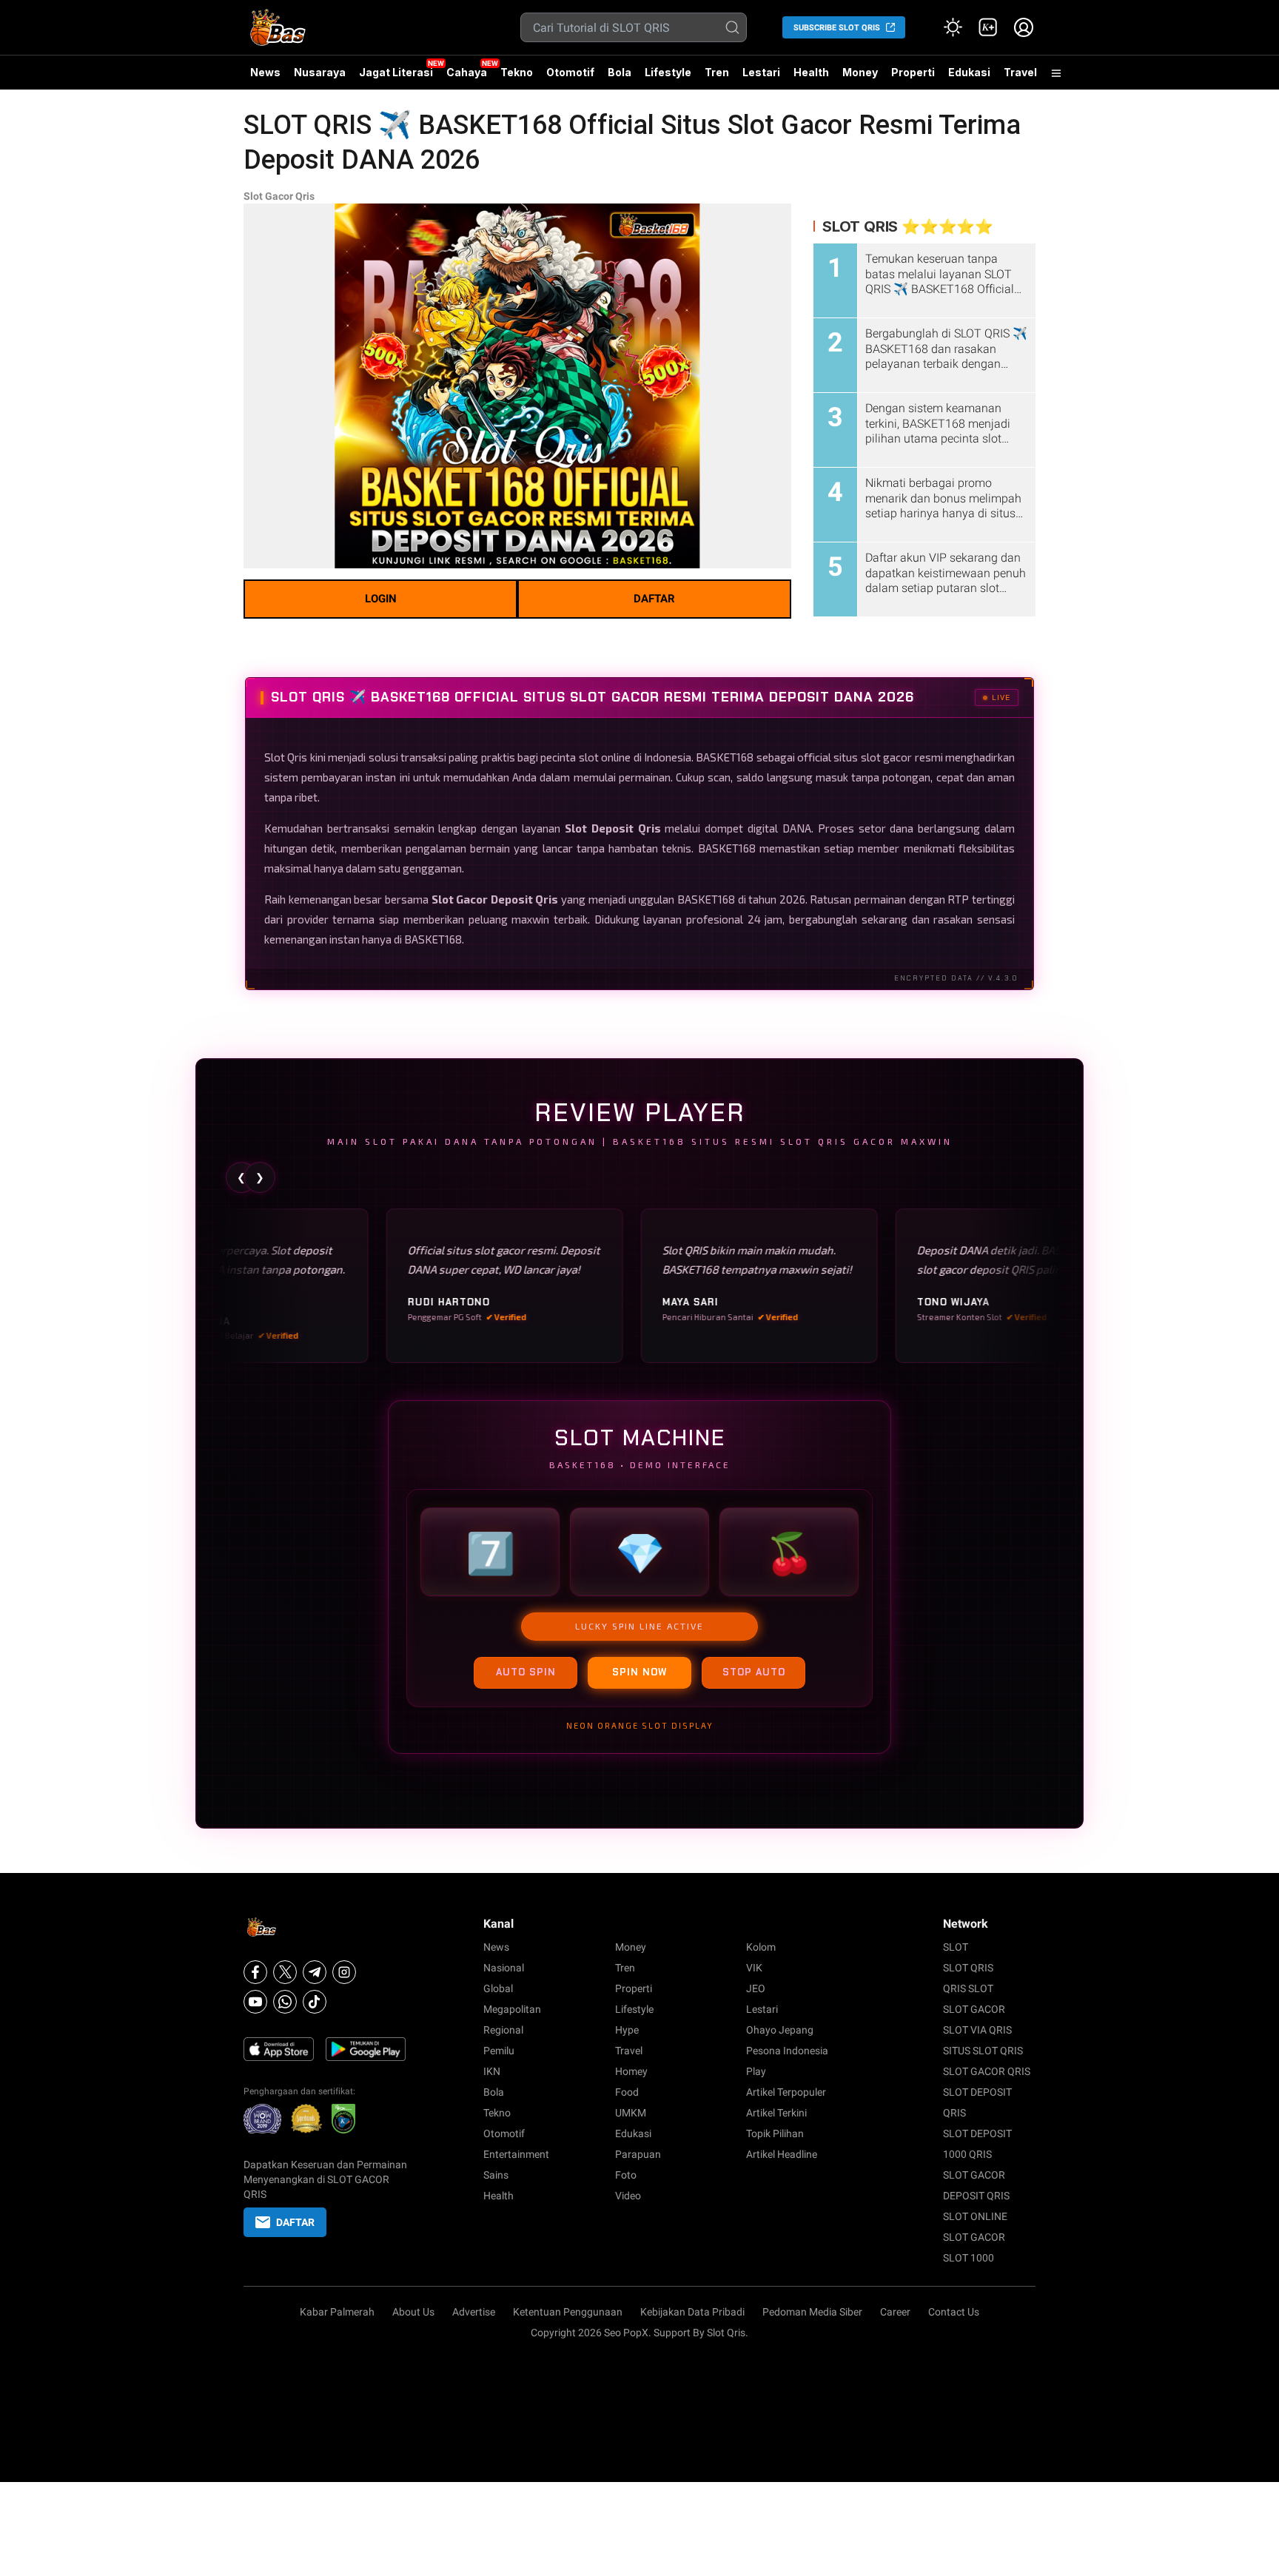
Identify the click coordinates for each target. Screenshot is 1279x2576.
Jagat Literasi (396, 72)
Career (895, 2312)
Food (627, 2092)
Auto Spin (526, 1672)
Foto (626, 2175)
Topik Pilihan (775, 2133)
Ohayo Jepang (780, 2030)
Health (811, 72)
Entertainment (516, 2154)
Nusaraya (320, 72)
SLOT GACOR (974, 2009)
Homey (631, 2071)
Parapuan (638, 2154)
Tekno (517, 72)
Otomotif (570, 72)
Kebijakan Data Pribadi (692, 2312)
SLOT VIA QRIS (977, 2030)
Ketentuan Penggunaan (568, 2312)
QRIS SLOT (968, 1988)
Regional (503, 2030)
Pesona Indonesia (787, 2051)
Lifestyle (668, 72)
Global (498, 1988)
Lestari (761, 78)
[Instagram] (344, 1972)
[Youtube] (255, 2002)
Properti (913, 72)
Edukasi (969, 72)
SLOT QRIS (968, 1968)
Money (860, 72)
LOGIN (381, 599)
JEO (756, 1988)
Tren (717, 72)
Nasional (504, 1968)
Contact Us (954, 2312)
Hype (627, 2030)
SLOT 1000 (969, 2258)
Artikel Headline (782, 2154)
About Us (413, 2312)
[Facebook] (255, 1972)
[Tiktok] (315, 2002)
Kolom (761, 1947)
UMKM (631, 2113)
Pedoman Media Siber (812, 2312)
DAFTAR (654, 599)
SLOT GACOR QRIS (987, 2071)
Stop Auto (754, 1672)
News (265, 72)
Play (756, 2071)
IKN (492, 2071)
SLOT (956, 1947)
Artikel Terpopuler (786, 2092)
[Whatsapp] (285, 2002)
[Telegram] (315, 1972)
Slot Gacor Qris (279, 196)
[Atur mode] (953, 27)
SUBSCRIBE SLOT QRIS (837, 28)
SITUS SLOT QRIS (983, 2051)
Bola (620, 72)
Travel (1020, 72)
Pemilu (499, 2051)
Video (628, 2196)
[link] (988, 27)
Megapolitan (512, 2009)
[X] (285, 1972)
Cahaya (467, 72)
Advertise (474, 2312)
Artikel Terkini (776, 2113)
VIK (754, 1968)
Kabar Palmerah (337, 2312)
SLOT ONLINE (975, 2216)
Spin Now (639, 1672)
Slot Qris (286, 757)
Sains (496, 2175)
